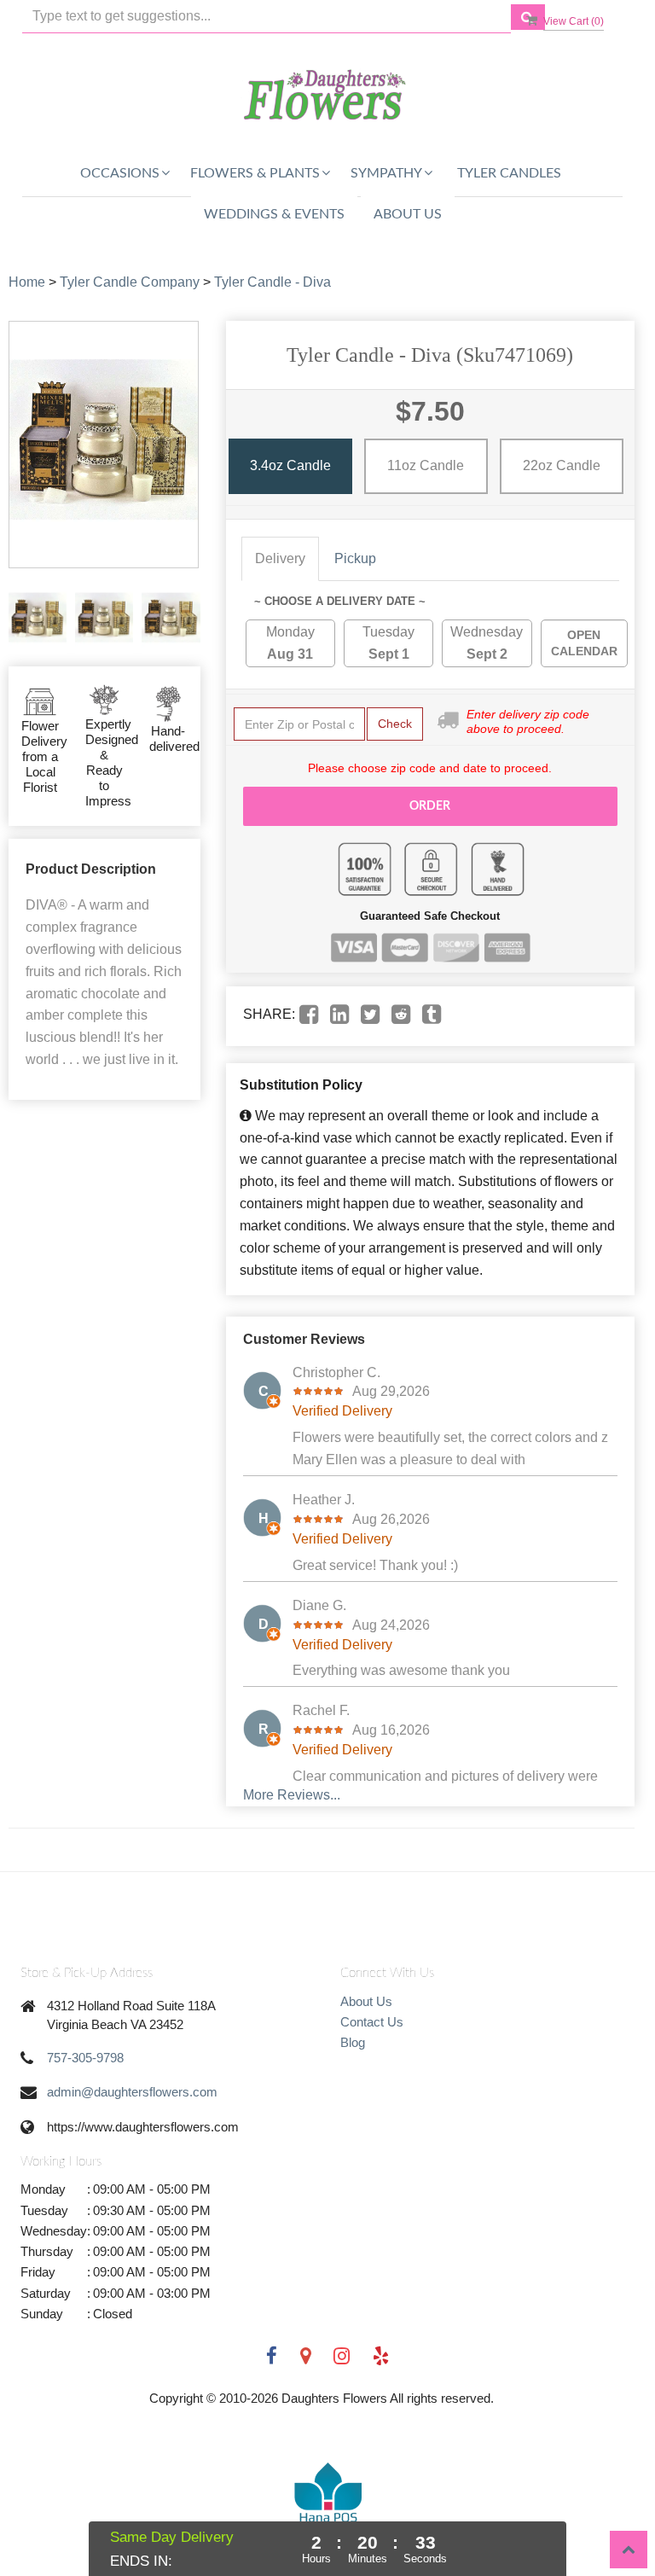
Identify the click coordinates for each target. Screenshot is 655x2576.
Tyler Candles (509, 173)
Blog (353, 2042)
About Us (408, 214)
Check (395, 724)
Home (27, 282)
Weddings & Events (274, 214)
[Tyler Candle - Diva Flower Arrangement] (38, 617)
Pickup (355, 558)
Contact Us (372, 2022)
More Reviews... (292, 1795)
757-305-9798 (85, 2058)
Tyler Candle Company (130, 282)
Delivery (280, 558)
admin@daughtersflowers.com (132, 2092)
